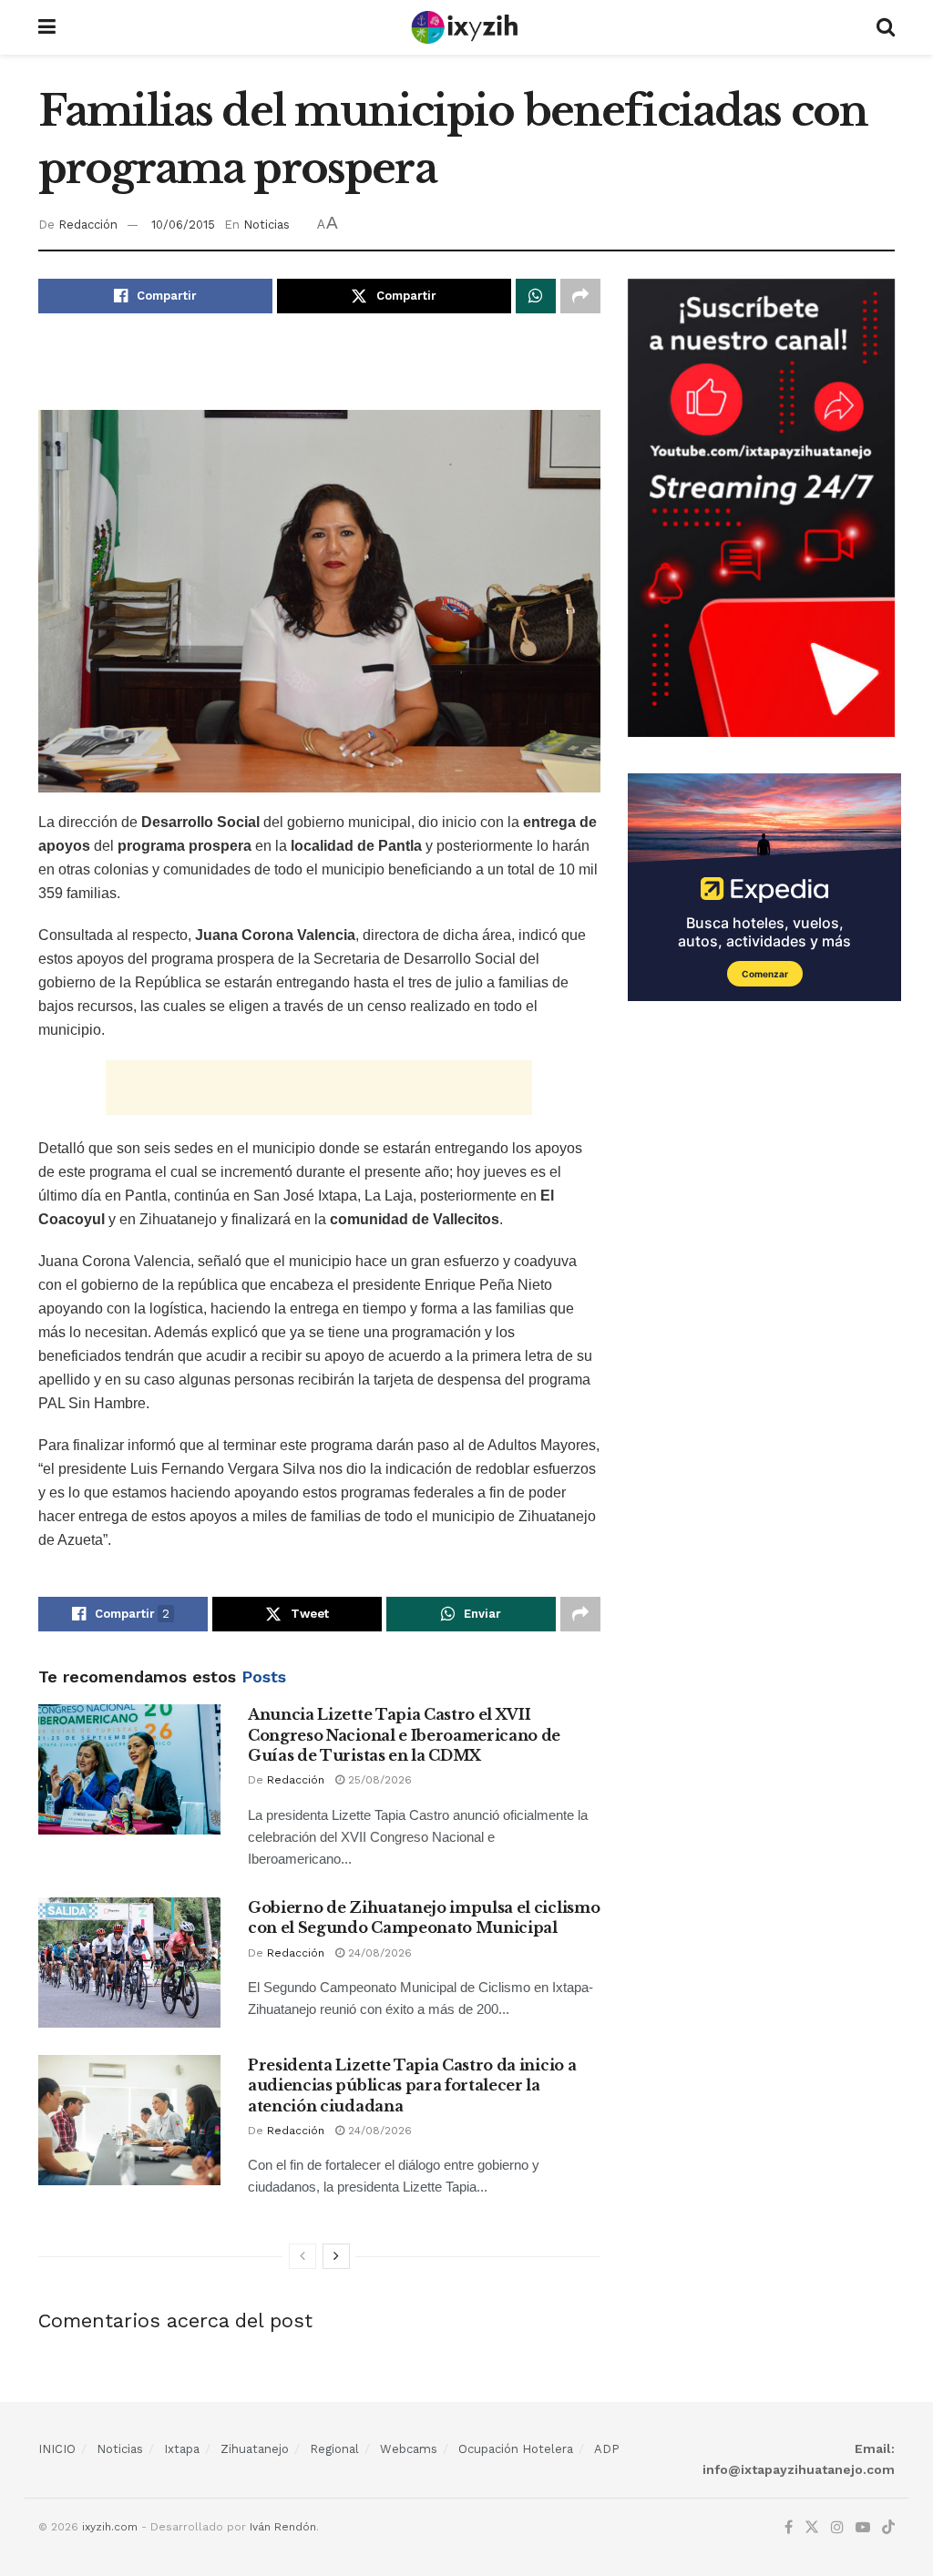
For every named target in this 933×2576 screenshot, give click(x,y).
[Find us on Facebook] (789, 2528)
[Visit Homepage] (466, 27)
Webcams (409, 2449)
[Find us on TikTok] (888, 2528)
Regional (334, 2449)
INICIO (57, 2449)
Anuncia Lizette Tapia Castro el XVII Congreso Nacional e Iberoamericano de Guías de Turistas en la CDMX (404, 1735)
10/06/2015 (183, 225)
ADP (607, 2449)
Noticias (267, 225)
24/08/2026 (378, 1953)
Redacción (88, 225)
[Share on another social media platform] (580, 296)
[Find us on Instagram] (837, 2528)
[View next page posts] (336, 2256)
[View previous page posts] (302, 2256)
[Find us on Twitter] (812, 2528)
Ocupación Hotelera (516, 2449)
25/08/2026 (378, 1780)
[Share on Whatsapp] (536, 296)
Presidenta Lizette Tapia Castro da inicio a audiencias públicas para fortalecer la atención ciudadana (412, 2085)
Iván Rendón (283, 2527)
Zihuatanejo (255, 2449)
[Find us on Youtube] (863, 2528)
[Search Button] (886, 27)
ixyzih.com (110, 2527)
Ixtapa (182, 2449)
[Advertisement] (319, 373)
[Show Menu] (47, 27)
